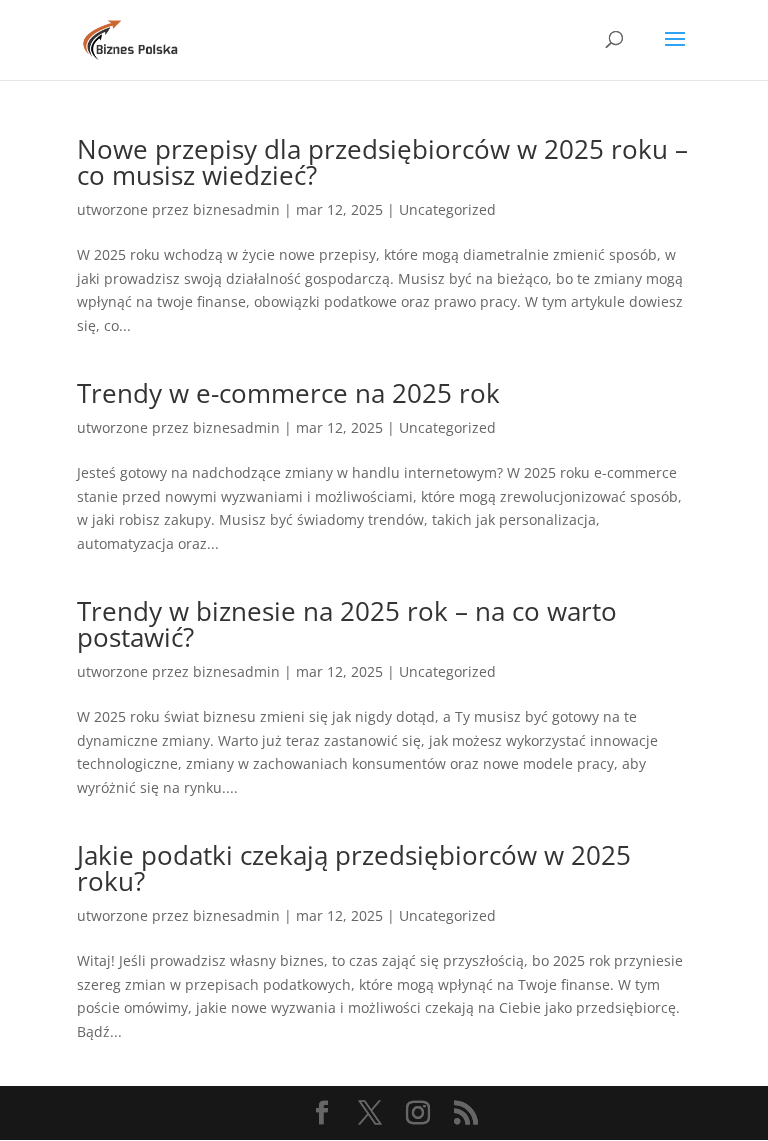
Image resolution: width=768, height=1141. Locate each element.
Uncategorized (447, 209)
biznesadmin (236, 209)
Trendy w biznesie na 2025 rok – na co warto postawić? (347, 624)
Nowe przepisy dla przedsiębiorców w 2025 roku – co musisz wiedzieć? (382, 162)
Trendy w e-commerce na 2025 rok (288, 393)
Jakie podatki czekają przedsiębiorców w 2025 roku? (354, 868)
